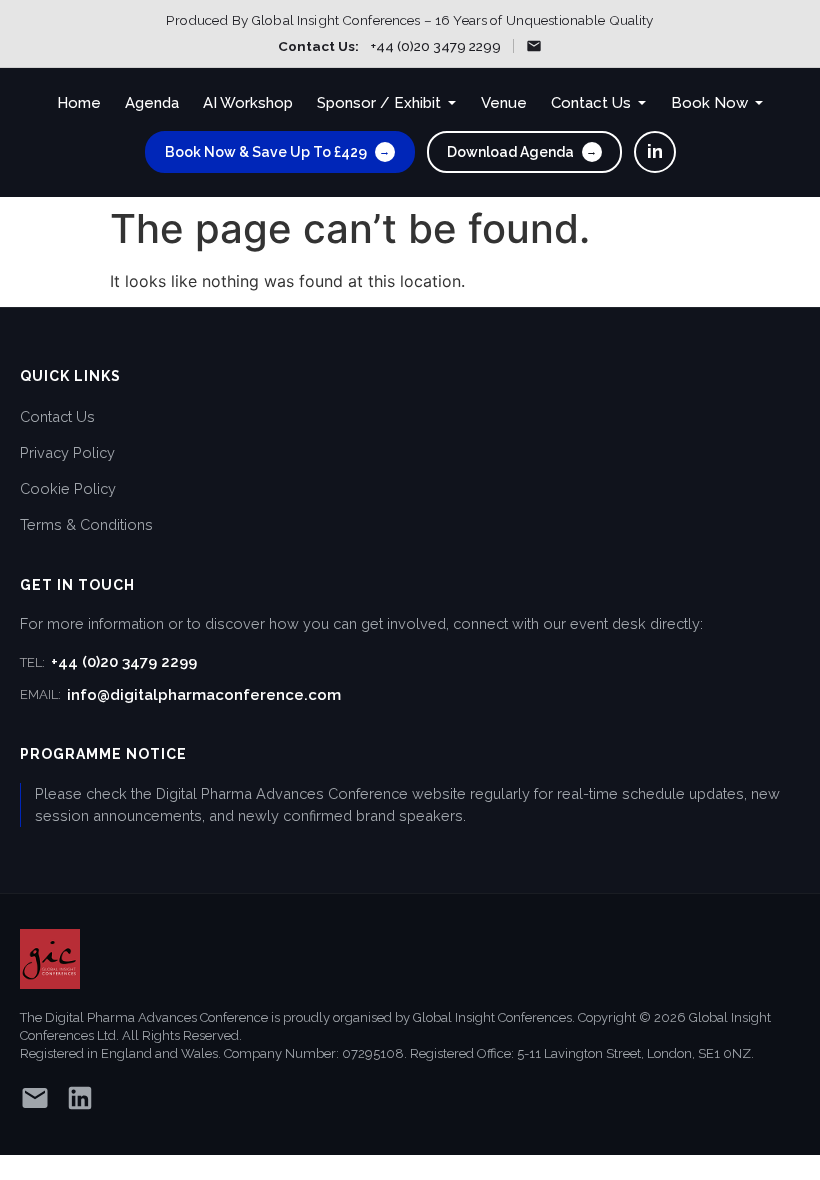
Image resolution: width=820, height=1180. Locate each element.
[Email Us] (534, 46)
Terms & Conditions (86, 524)
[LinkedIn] (80, 1101)
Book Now (709, 103)
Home (79, 103)
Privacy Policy (67, 452)
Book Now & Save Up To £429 (278, 152)
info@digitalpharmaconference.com (180, 695)
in (655, 151)
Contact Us (591, 103)
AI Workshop (248, 103)
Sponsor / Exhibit (379, 103)
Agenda (152, 103)
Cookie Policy (68, 488)
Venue (504, 103)
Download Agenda (522, 152)
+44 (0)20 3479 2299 (436, 46)
